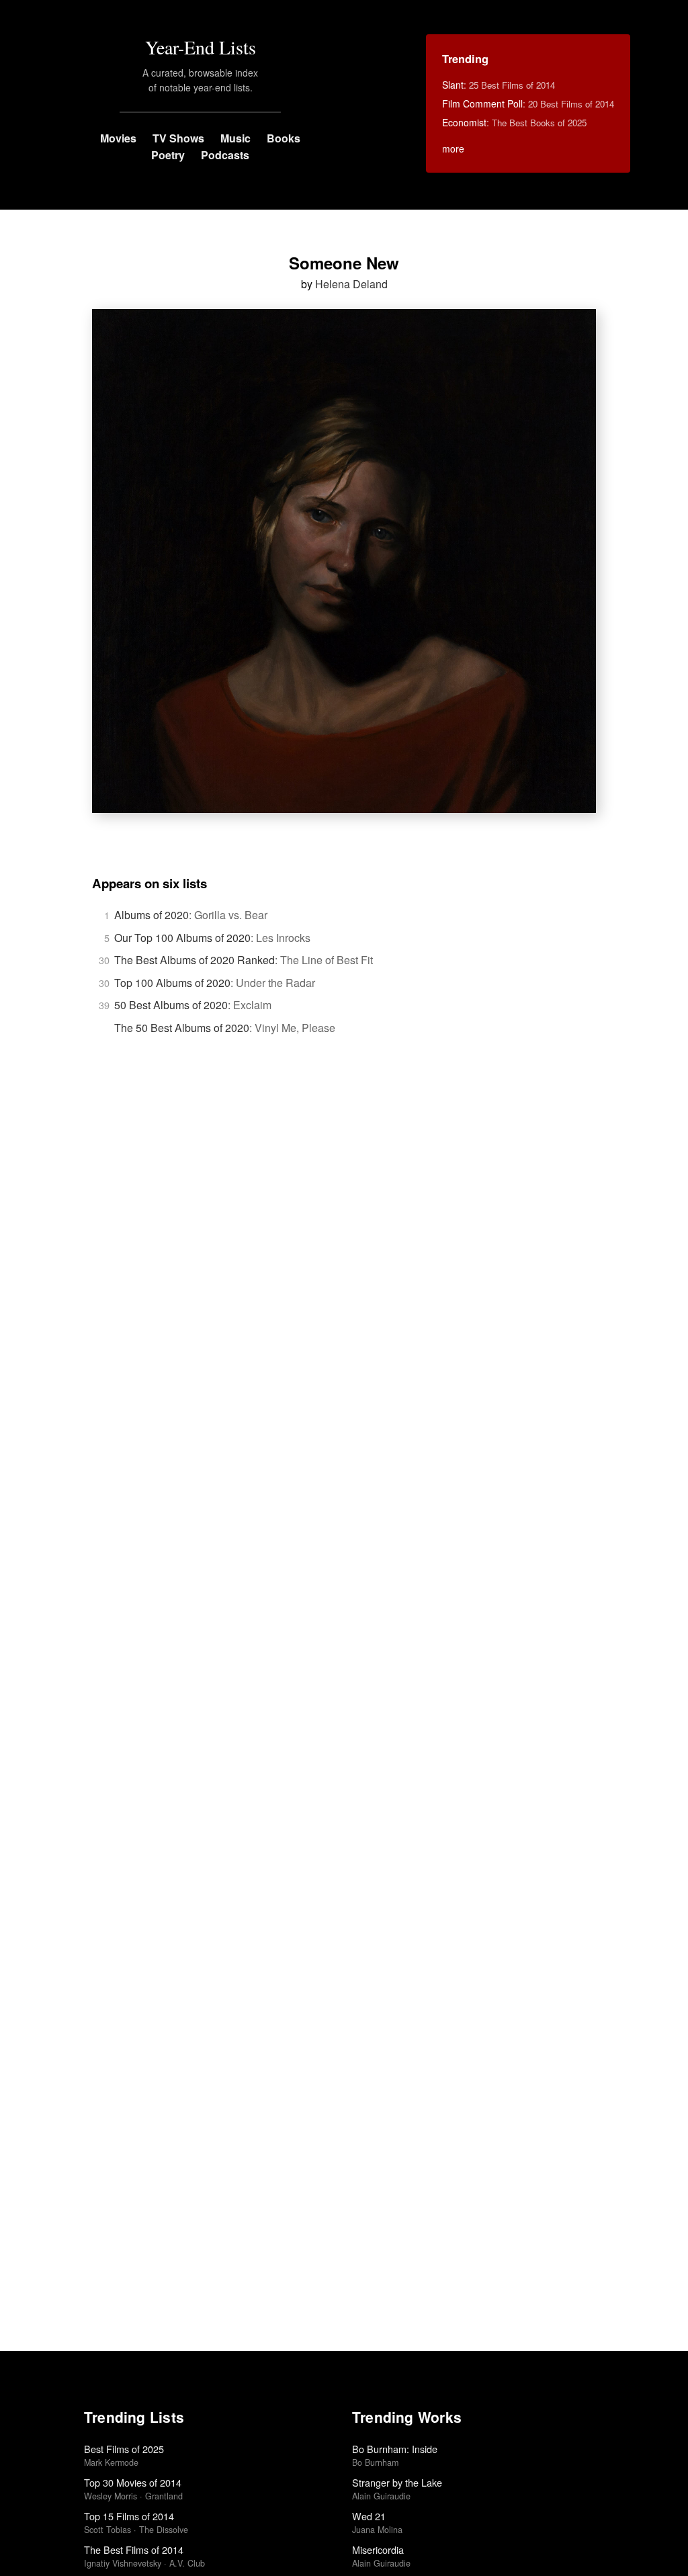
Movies (118, 138)
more (453, 148)
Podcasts (225, 155)
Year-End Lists (201, 47)
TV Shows (178, 138)
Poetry (168, 155)
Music (235, 138)
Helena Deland (351, 284)
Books (284, 138)
